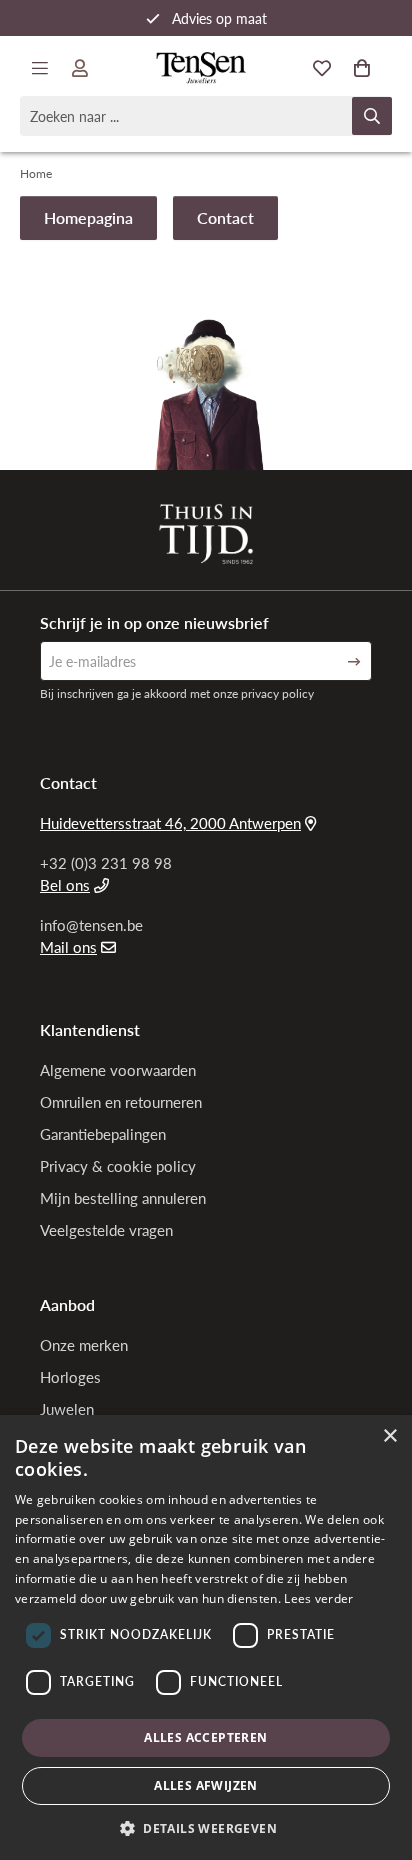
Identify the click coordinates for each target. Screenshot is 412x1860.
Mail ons (68, 947)
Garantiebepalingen (103, 1134)
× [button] (389, 1436)
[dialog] (206, 1637)
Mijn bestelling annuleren (123, 1198)
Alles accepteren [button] (205, 1737)
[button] (206, 1827)
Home (36, 173)
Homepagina (88, 217)
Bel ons (65, 885)
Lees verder (318, 1598)
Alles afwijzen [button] (206, 1785)
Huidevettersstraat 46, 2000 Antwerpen (170, 823)
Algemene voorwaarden (118, 1070)
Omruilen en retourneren (121, 1102)
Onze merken (84, 1345)
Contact (225, 217)
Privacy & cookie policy (118, 1166)
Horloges (70, 1377)
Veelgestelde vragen (106, 1230)
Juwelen (67, 1409)
